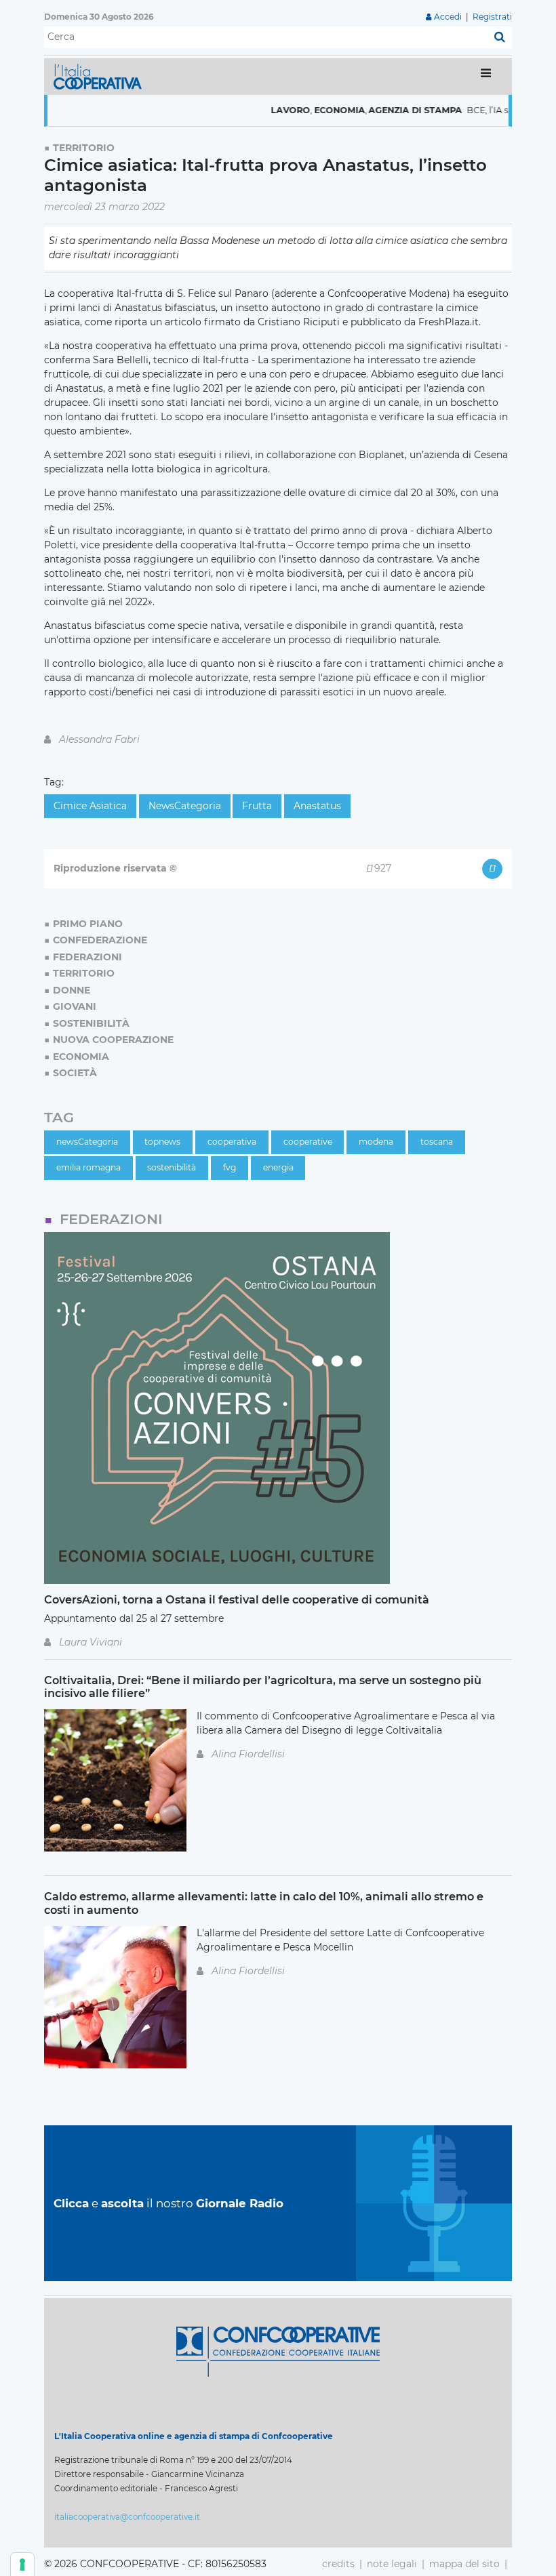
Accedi (448, 17)
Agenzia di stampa (386, 110)
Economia (310, 110)
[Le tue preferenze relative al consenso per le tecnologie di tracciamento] (22, 2564)
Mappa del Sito (464, 2564)
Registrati (492, 17)
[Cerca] (500, 37)
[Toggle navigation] (486, 76)
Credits (338, 2564)
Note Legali (392, 2564)
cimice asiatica (90, 806)
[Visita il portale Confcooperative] (278, 2351)
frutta (257, 806)
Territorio (84, 148)
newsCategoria (185, 806)
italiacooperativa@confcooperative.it (127, 2517)
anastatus (317, 806)
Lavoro (260, 110)
